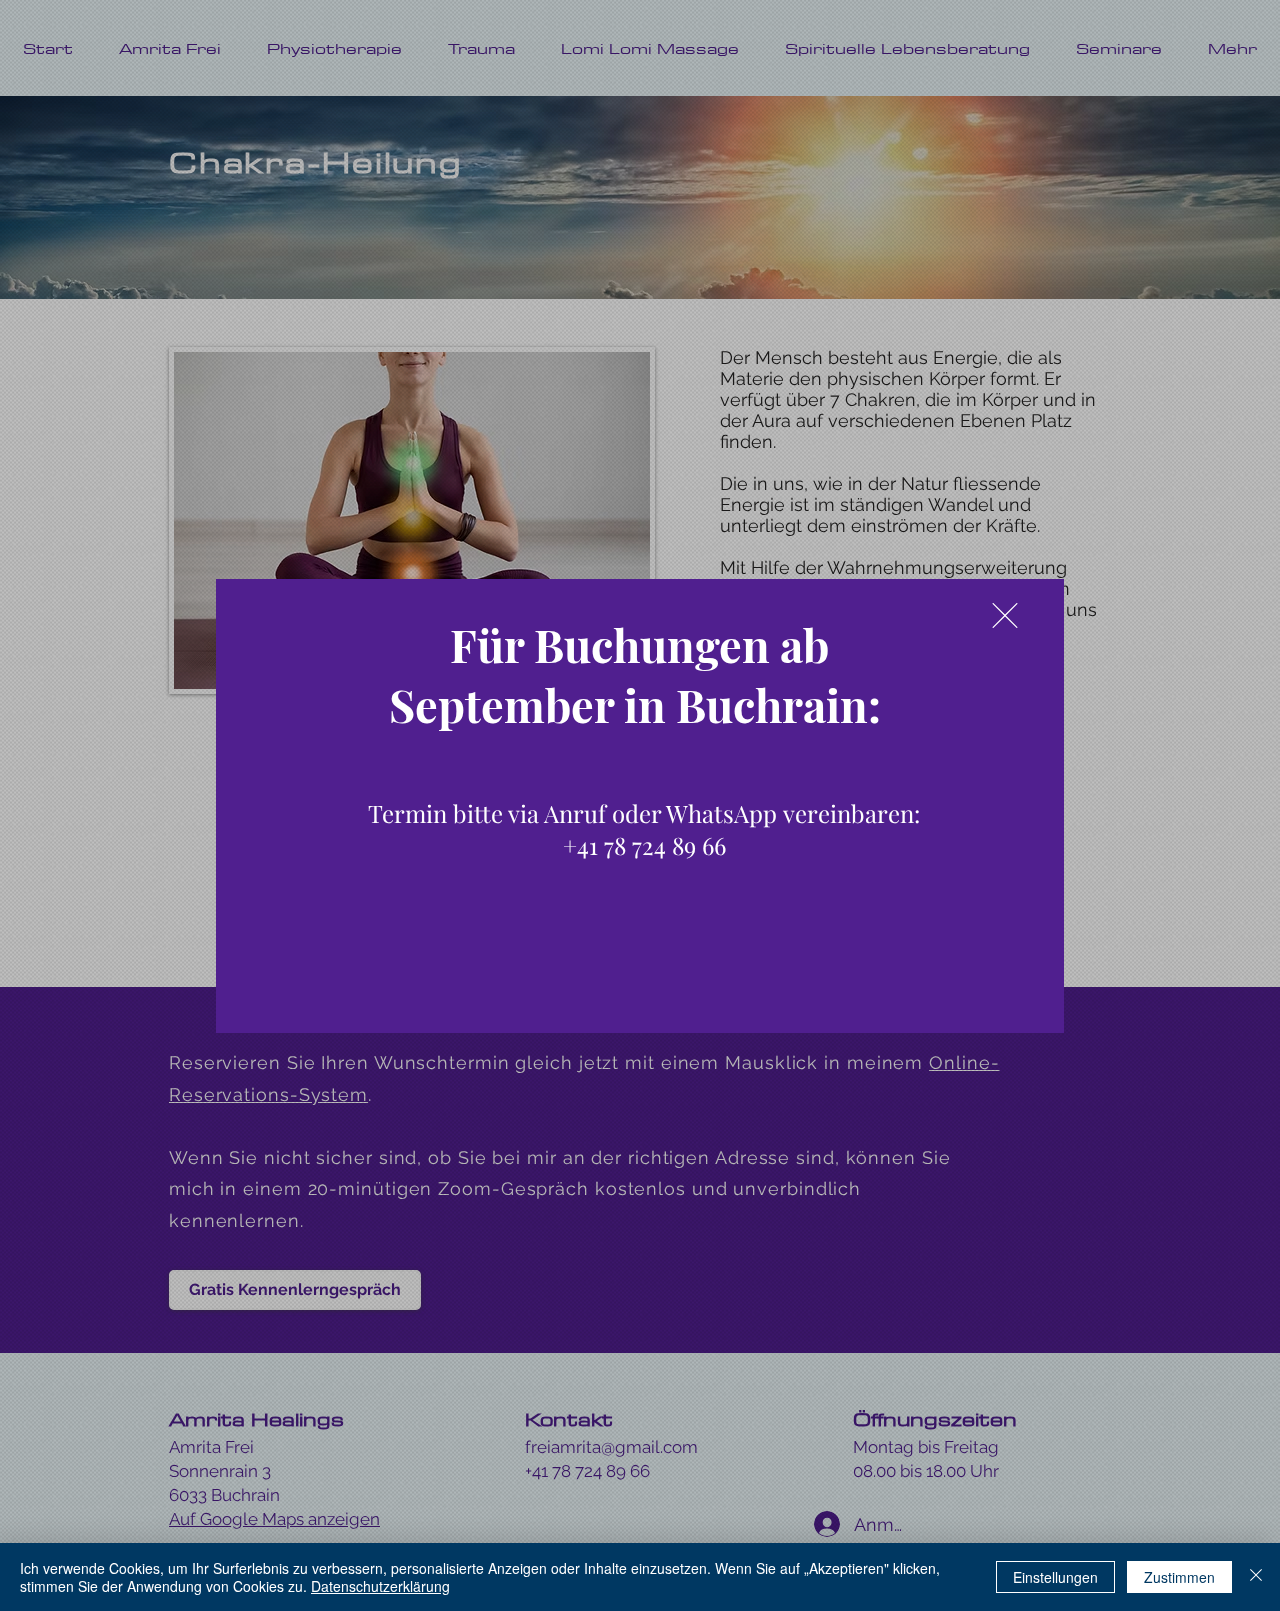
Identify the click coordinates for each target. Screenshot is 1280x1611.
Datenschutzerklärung (380, 1586)
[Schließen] (1256, 1577)
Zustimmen (1179, 1577)
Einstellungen (1055, 1577)
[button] (1005, 615)
